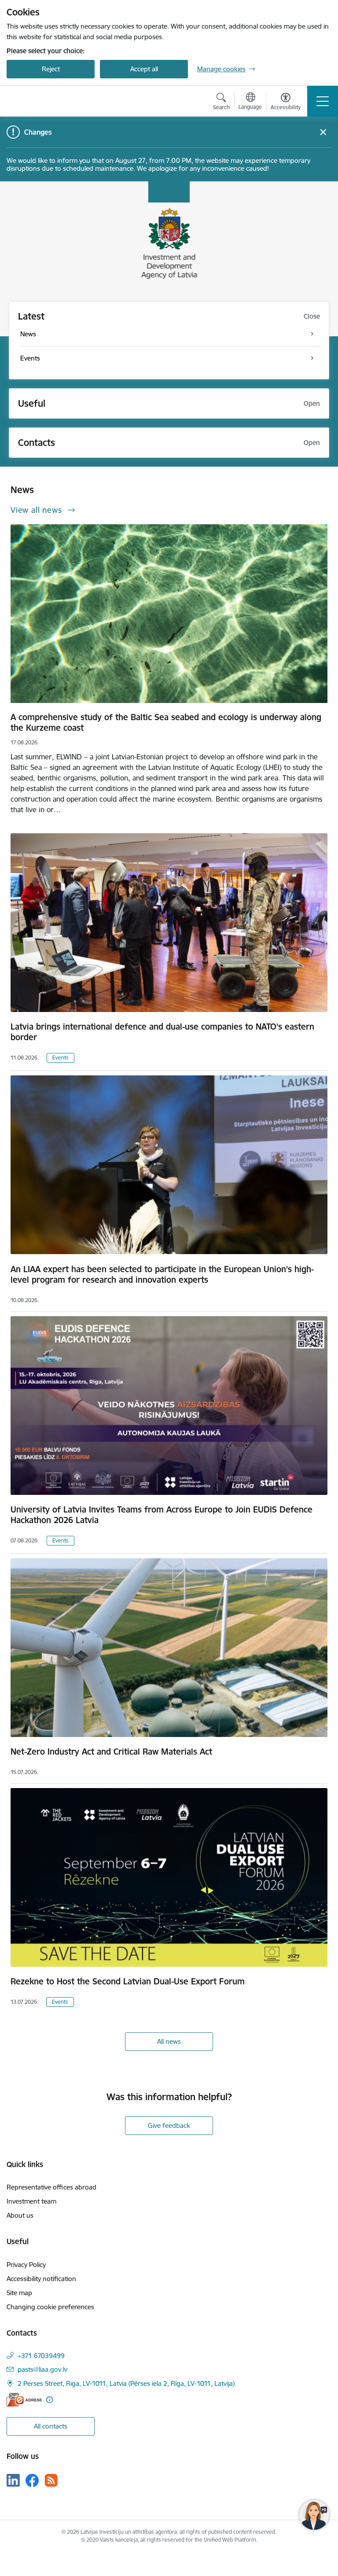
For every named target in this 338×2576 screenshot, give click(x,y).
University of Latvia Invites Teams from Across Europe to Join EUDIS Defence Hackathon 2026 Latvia (162, 1515)
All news (169, 2041)
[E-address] (24, 2400)
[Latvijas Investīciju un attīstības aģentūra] (51, 101)
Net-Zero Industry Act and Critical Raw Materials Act (111, 1752)
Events (61, 1058)
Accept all (144, 69)
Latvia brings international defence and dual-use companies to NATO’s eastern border (162, 1032)
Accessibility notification (41, 2279)
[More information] (50, 2400)
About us (20, 2215)
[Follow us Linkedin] (13, 2480)
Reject (51, 69)
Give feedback (169, 2125)
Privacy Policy (26, 2265)
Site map (19, 2293)
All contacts (51, 2426)
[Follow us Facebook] (32, 2480)
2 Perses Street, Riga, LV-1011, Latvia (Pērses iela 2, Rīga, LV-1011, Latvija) (126, 2383)
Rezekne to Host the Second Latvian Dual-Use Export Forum (128, 1981)
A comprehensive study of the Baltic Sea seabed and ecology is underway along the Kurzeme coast (166, 722)
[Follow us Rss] (51, 2480)
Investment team (31, 2201)
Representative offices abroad (51, 2187)
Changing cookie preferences (50, 2307)
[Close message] (323, 132)
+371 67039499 (41, 2356)
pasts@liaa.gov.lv (42, 2369)
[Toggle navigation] (323, 101)
